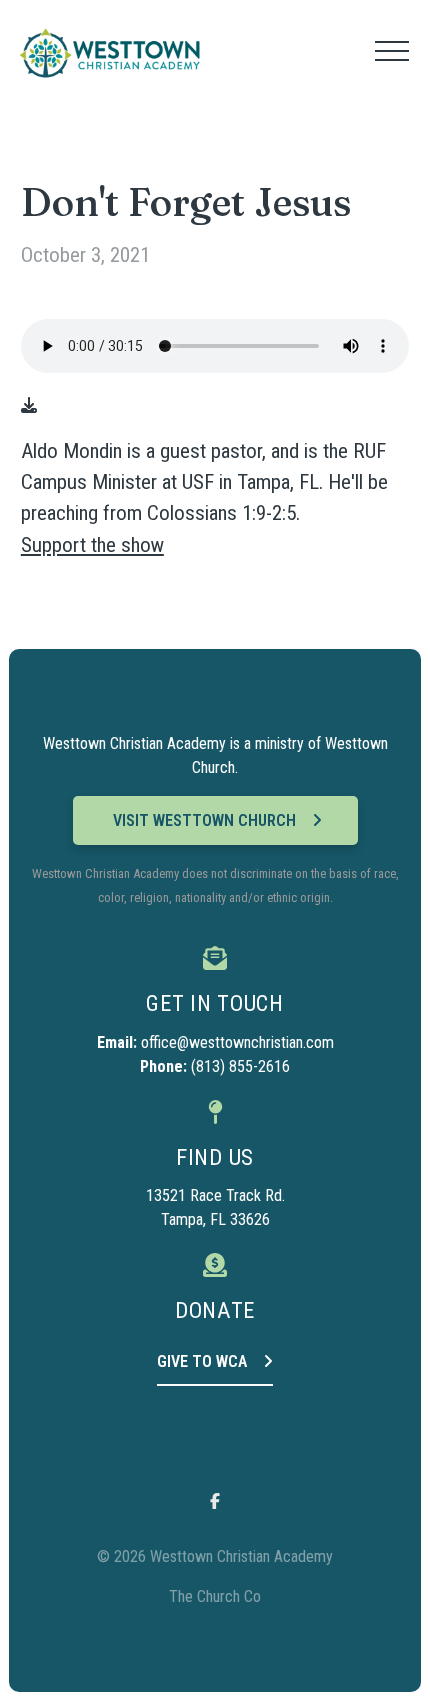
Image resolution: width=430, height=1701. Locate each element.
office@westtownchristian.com (237, 1042)
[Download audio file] (29, 406)
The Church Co (215, 1596)
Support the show (92, 545)
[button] (392, 51)
